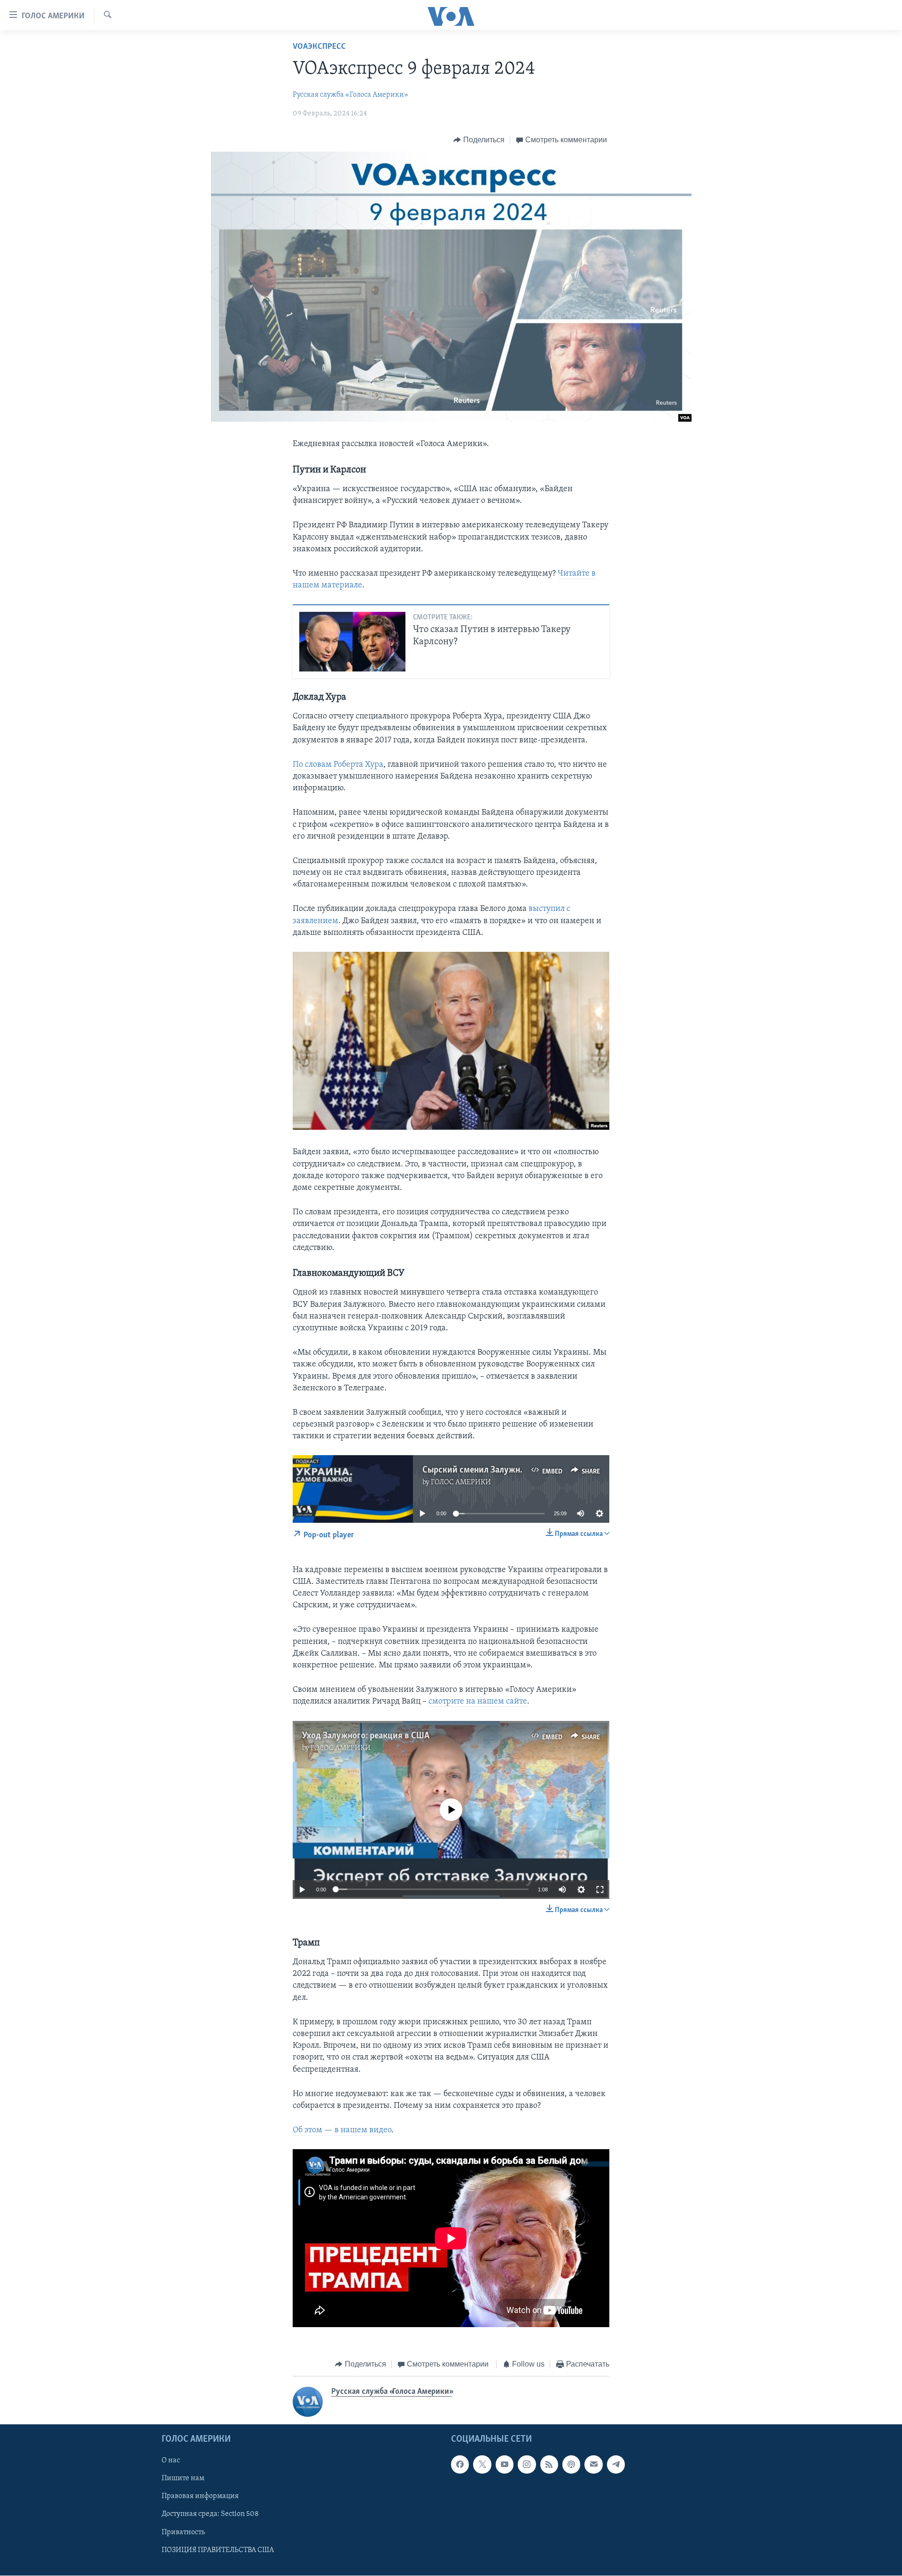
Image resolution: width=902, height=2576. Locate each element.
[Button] (479, 140)
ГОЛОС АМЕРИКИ (461, 1482)
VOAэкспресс (319, 47)
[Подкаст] (571, 2464)
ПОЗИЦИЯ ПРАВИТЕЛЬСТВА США (218, 2550)
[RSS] (549, 2464)
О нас (171, 2460)
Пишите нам (183, 2478)
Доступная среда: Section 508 (210, 2514)
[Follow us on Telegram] (616, 2464)
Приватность (183, 2532)
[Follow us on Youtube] (505, 2464)
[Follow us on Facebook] (460, 2464)
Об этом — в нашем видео (342, 2130)
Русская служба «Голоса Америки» (350, 95)
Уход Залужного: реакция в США (366, 1736)
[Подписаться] (593, 2464)
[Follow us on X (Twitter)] (482, 2464)
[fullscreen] (600, 1890)
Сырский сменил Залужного (478, 1470)
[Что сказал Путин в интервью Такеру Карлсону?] (352, 642)
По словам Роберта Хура (338, 765)
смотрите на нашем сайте (478, 1702)
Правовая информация (200, 2496)
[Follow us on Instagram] (527, 2464)
